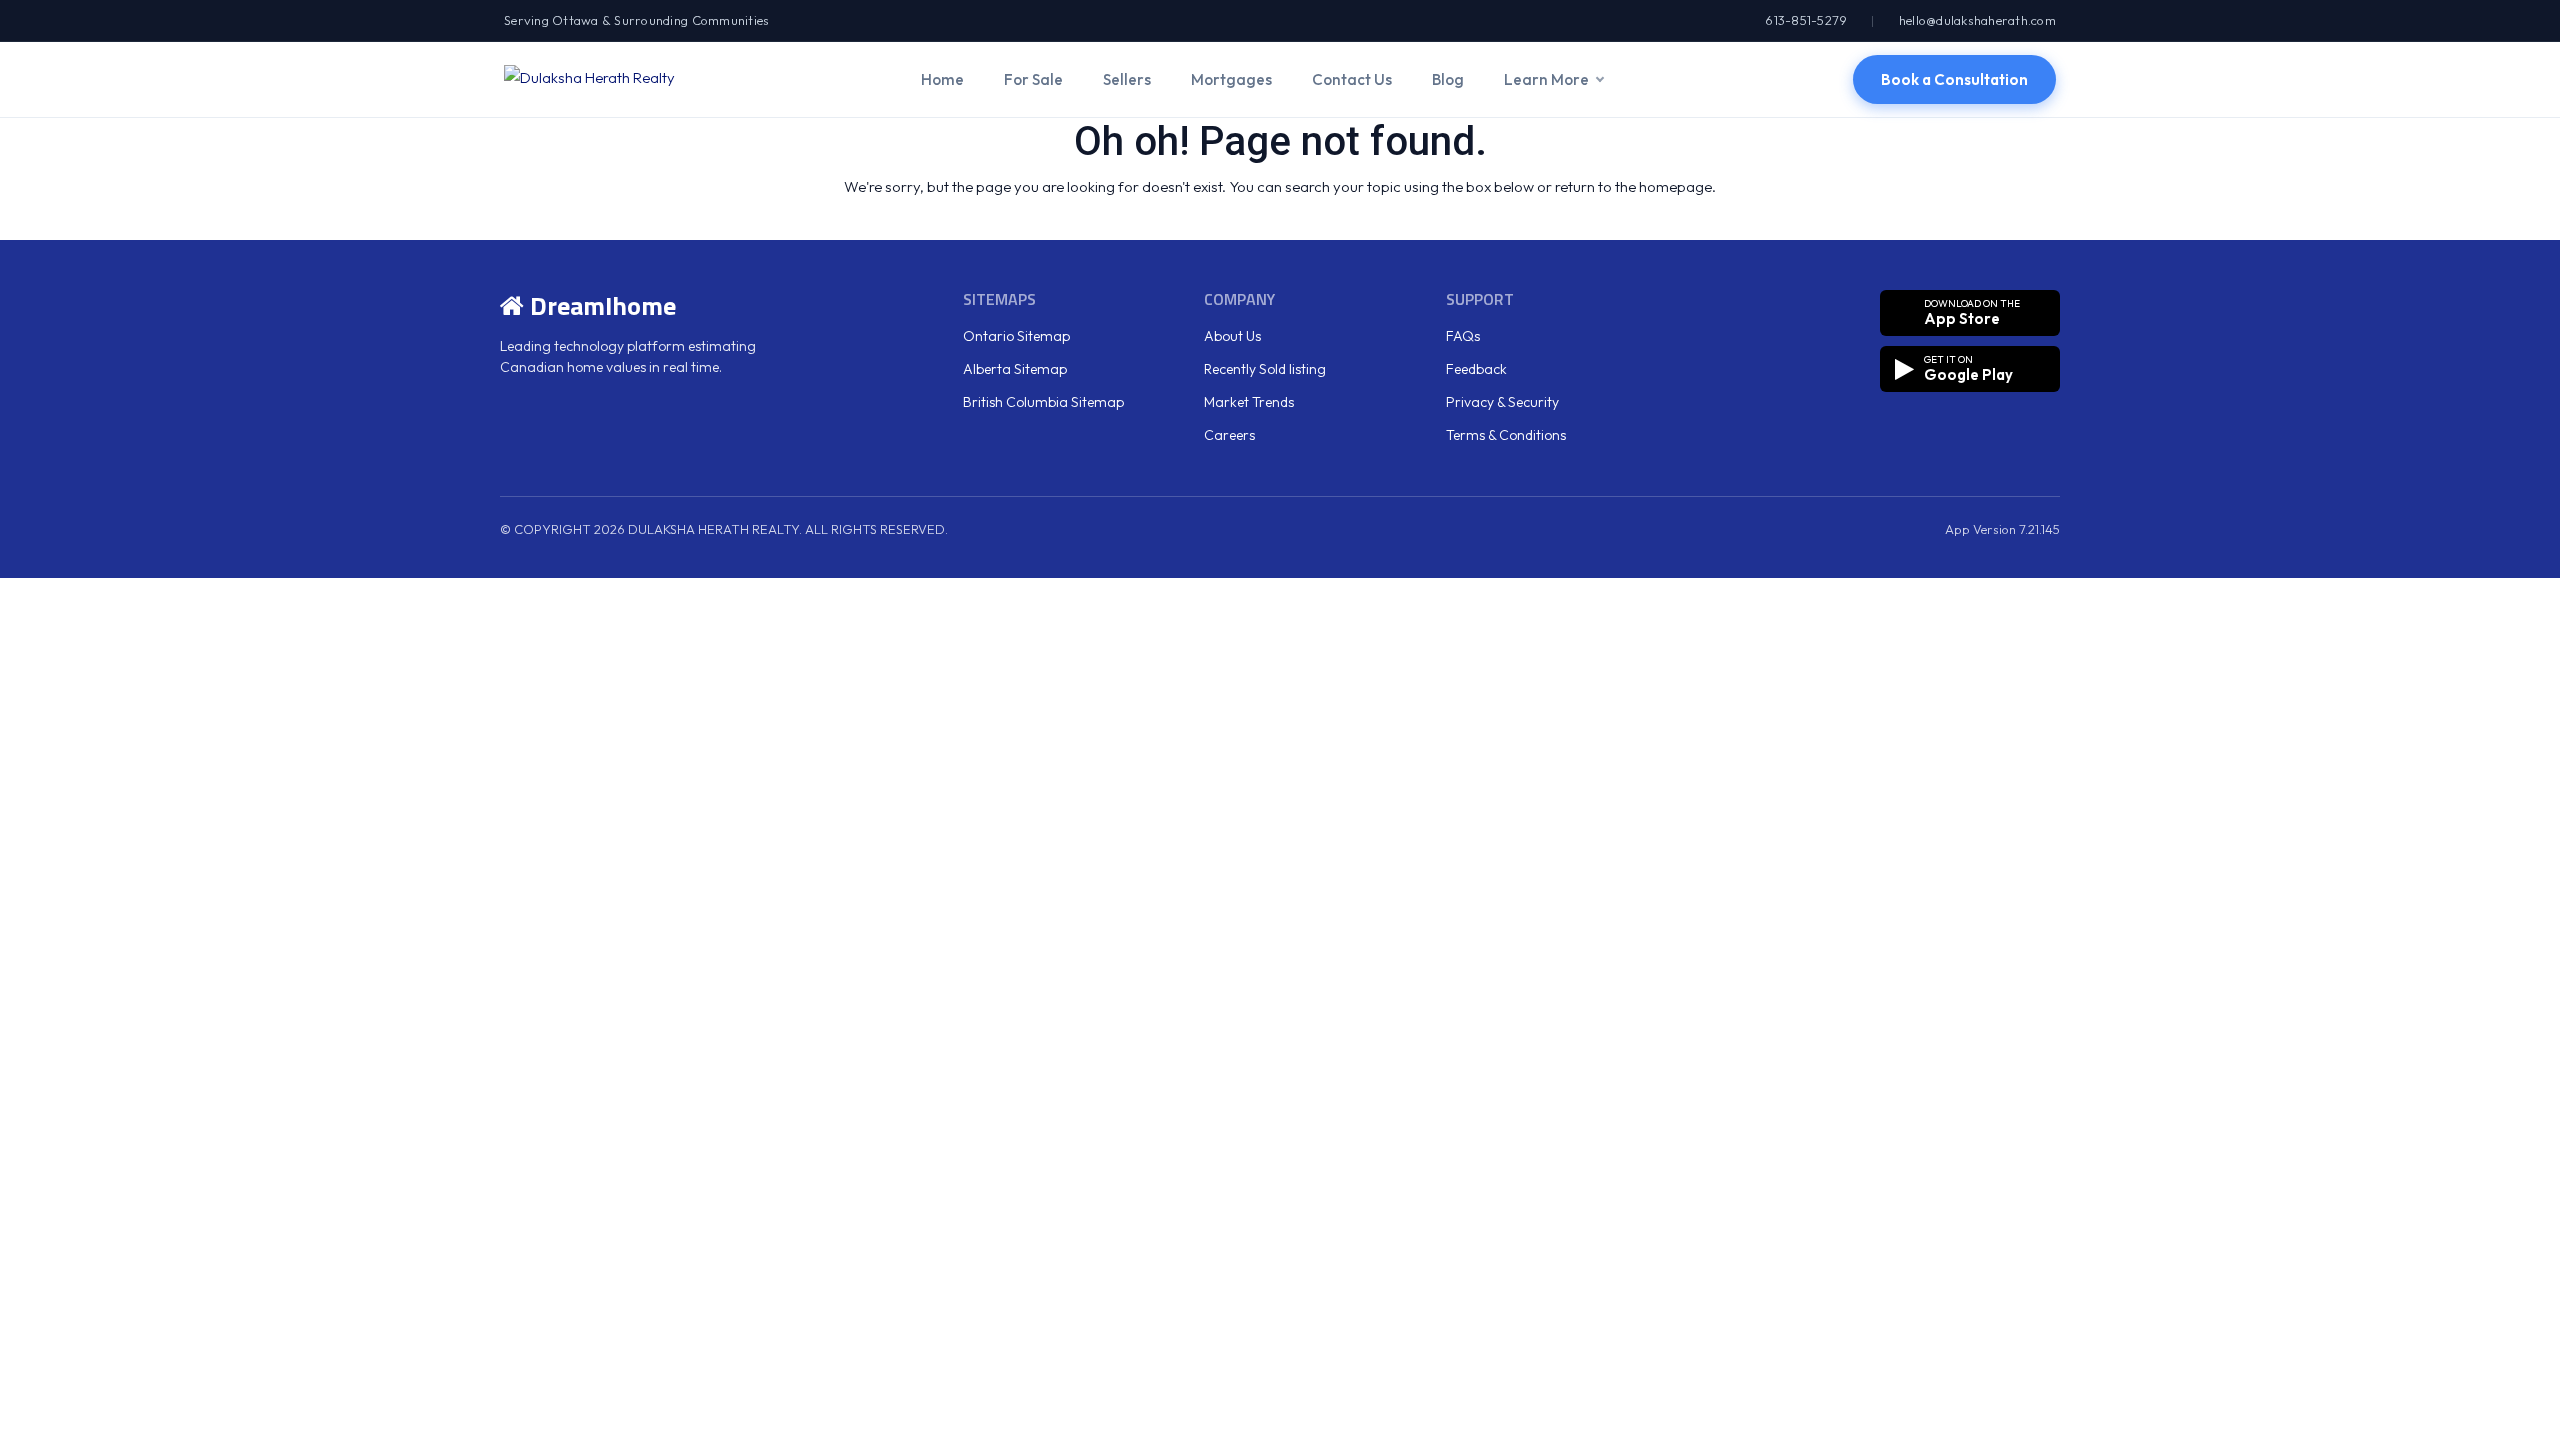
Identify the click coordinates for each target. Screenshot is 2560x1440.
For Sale (1033, 79)
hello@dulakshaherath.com (1977, 20)
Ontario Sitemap (1016, 336)
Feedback (1476, 369)
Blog (1448, 79)
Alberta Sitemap (1015, 369)
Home (942, 79)
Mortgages (1231, 79)
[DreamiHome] (589, 79)
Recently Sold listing (1265, 369)
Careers (1229, 435)
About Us (1232, 336)
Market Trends (1249, 402)
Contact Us (1352, 79)
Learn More (1546, 79)
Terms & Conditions (1506, 435)
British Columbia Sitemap (1043, 402)
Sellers (1127, 79)
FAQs (1463, 336)
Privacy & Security (1502, 402)
